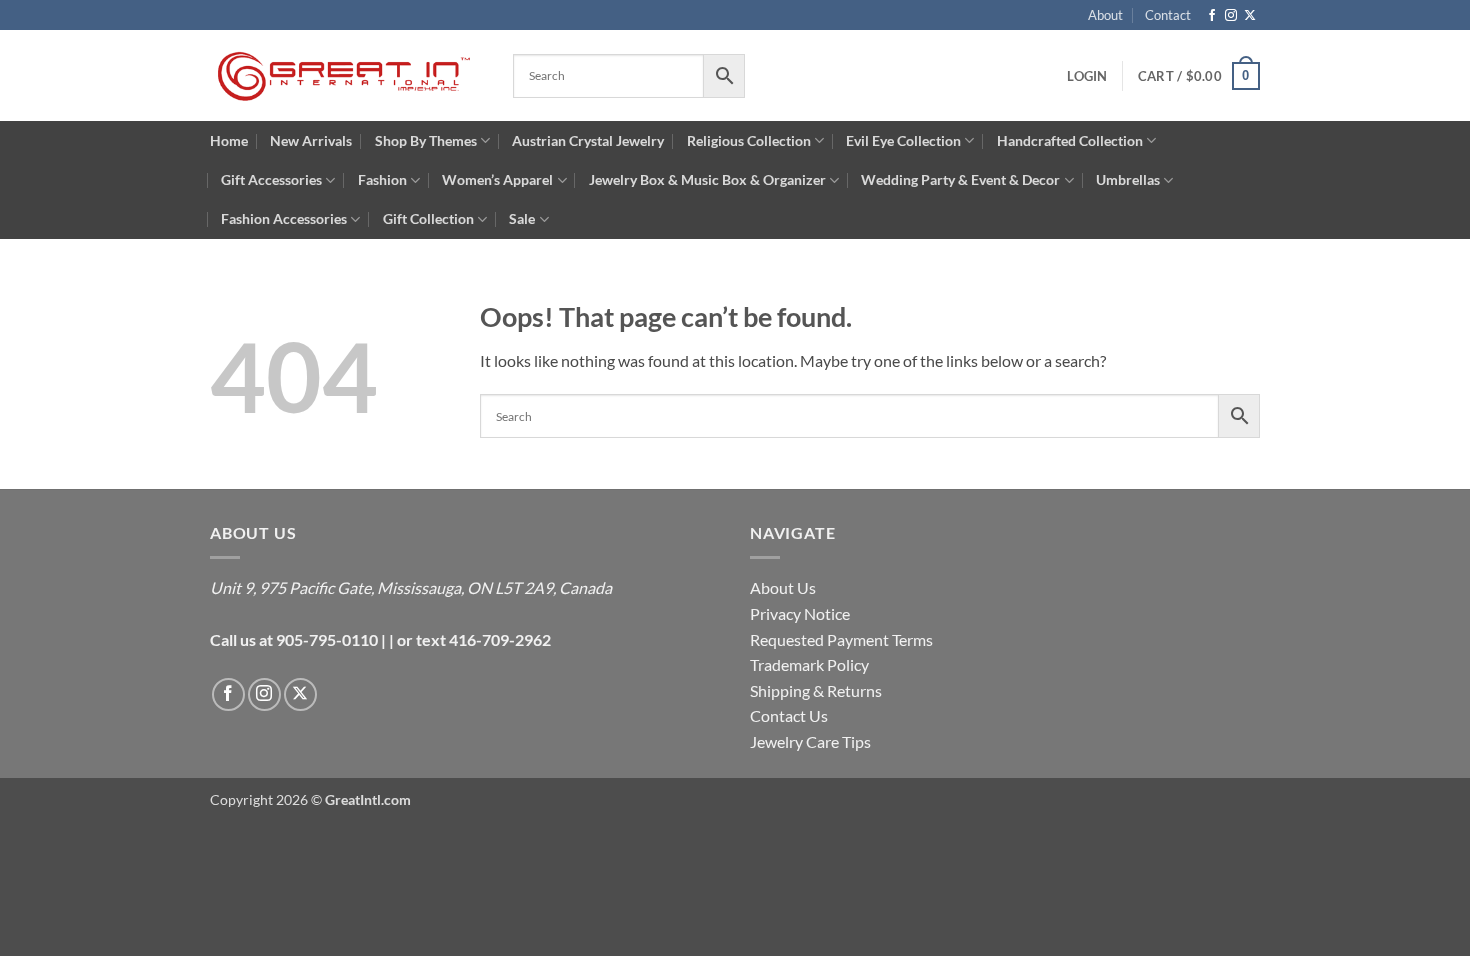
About (1105, 15)
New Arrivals (311, 140)
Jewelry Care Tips (810, 741)
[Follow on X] (1250, 16)
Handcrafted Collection (1070, 140)
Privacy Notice (800, 613)
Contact (1168, 15)
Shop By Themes (426, 140)
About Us (783, 587)
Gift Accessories (271, 179)
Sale (522, 218)
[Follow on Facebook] (1212, 16)
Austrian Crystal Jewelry (588, 140)
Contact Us (789, 715)
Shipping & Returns (816, 690)
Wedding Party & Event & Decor (960, 179)
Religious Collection (749, 140)
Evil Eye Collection (903, 140)
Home (229, 140)
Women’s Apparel (497, 179)
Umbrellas (1128, 179)
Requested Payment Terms (841, 639)
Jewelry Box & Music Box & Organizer (707, 179)
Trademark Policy (809, 664)
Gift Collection (428, 218)
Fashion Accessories (284, 218)
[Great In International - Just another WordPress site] (346, 76)
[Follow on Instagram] (1231, 16)
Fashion (382, 179)
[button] (1199, 76)
